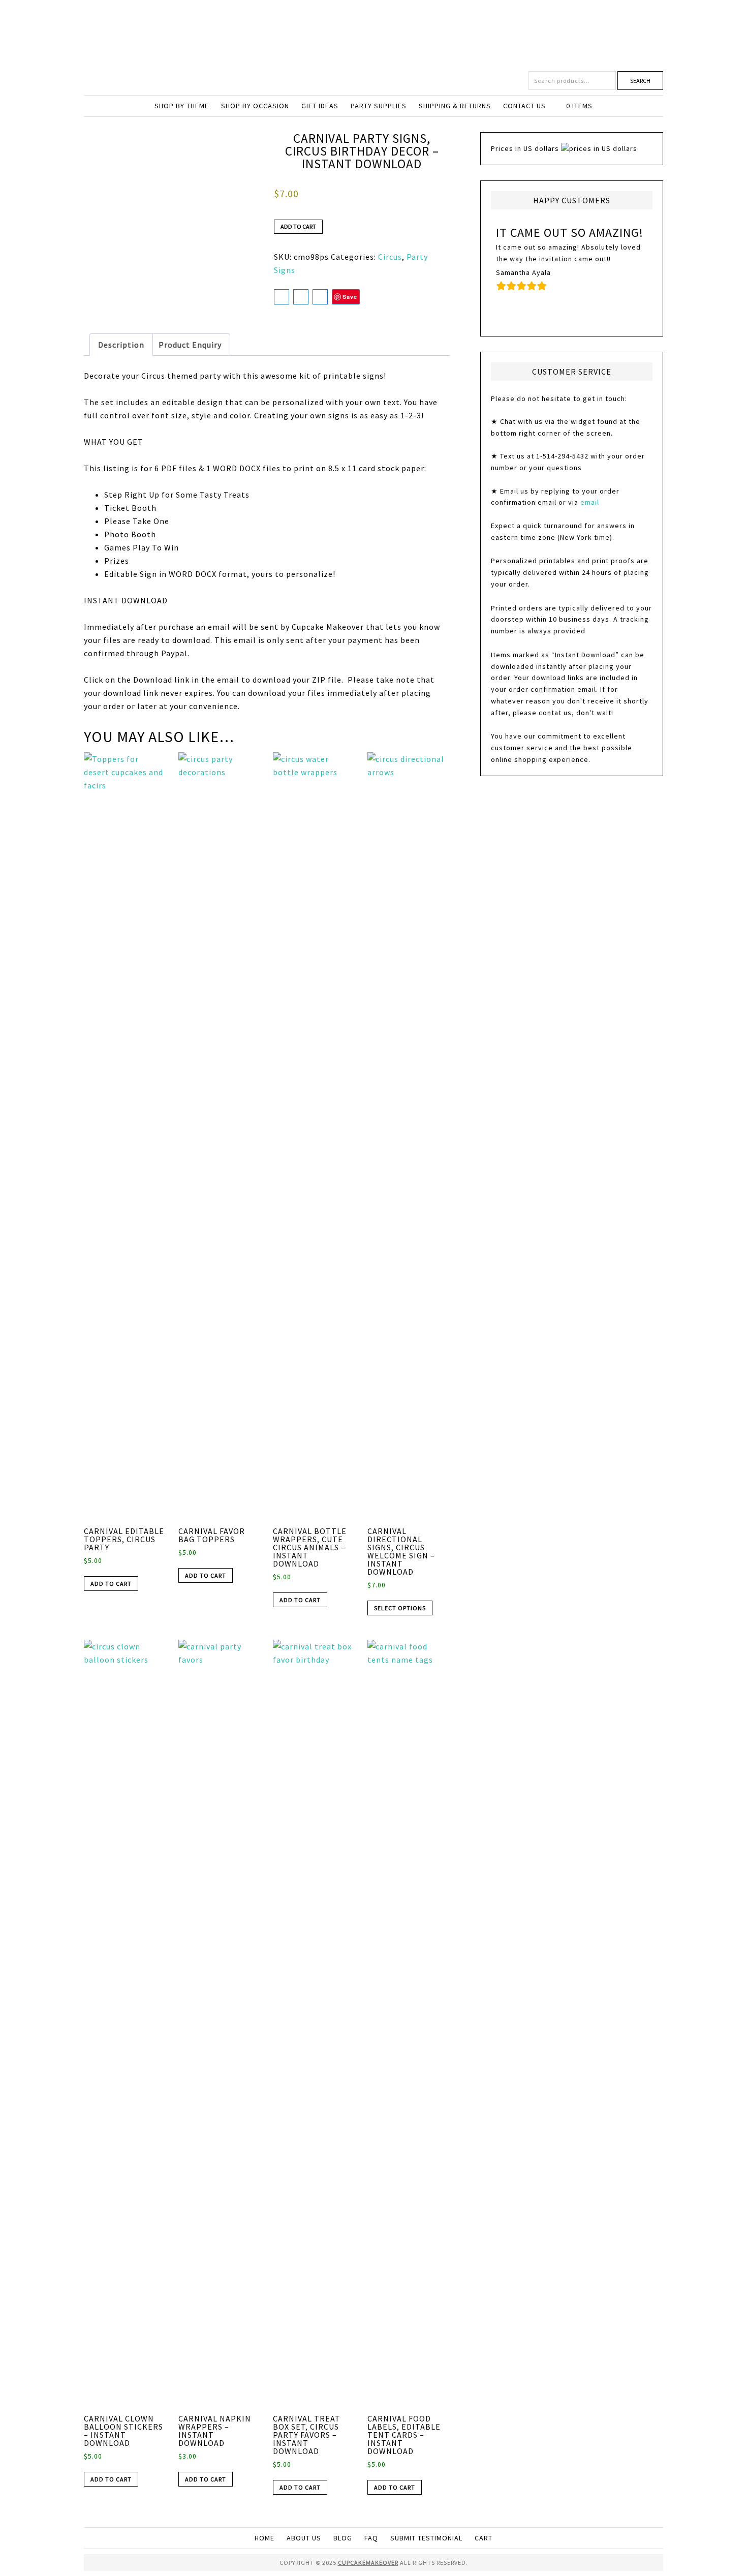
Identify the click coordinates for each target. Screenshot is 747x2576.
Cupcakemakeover (373, 36)
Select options (400, 1608)
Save (350, 297)
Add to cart (298, 226)
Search (640, 81)
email (590, 502)
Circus (390, 257)
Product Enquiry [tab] (190, 345)
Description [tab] (121, 345)
